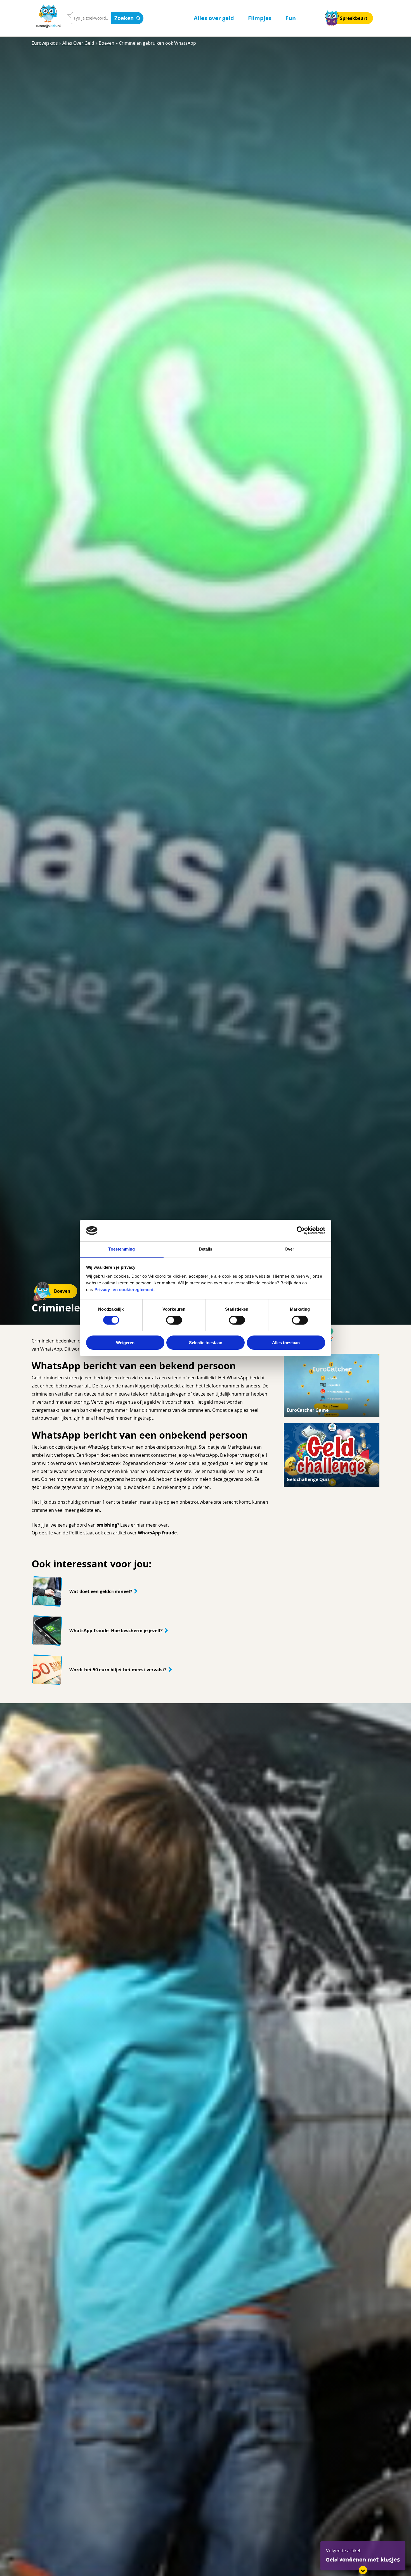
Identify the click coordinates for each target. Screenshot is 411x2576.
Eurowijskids (45, 43)
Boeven (107, 43)
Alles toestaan (286, 1343)
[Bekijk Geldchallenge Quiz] (332, 1455)
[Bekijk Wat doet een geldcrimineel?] (151, 1591)
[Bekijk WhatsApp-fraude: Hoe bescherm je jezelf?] (151, 1631)
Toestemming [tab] (121, 1249)
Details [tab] (206, 1249)
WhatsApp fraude (157, 1533)
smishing (107, 1525)
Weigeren (125, 1343)
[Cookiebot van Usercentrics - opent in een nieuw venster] (301, 1230)
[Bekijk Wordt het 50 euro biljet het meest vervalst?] (151, 1670)
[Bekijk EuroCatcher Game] (332, 1386)
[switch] (174, 1320)
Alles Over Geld (78, 43)
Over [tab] (289, 1249)
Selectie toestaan (206, 1343)
